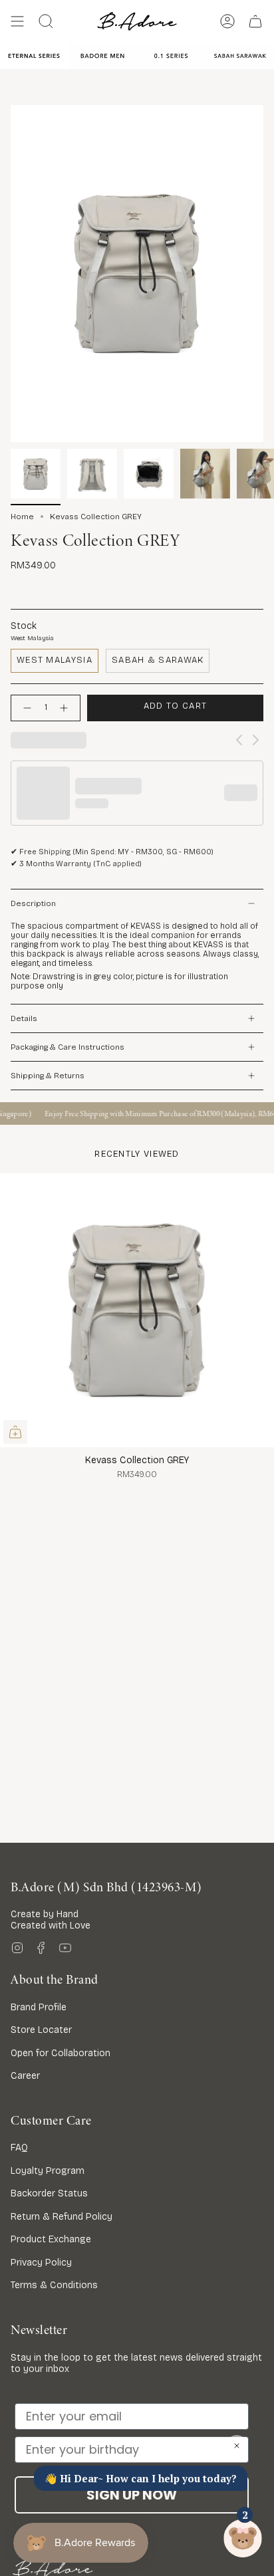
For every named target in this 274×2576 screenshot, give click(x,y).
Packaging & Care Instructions (68, 1047)
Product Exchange (51, 2239)
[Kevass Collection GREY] (137, 1310)
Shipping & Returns (48, 1076)
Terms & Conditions (54, 2285)
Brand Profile (39, 2007)
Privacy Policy (41, 2263)
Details (24, 1018)
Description (33, 903)
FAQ (19, 2148)
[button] (46, 21)
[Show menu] (17, 21)
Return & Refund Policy (62, 2217)
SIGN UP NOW (132, 2495)
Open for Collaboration (61, 2053)
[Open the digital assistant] (243, 2538)
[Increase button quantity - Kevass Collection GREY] (67, 708)
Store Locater (41, 2030)
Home (22, 517)
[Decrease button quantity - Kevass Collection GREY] (25, 708)
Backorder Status (49, 2193)
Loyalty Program (48, 2171)
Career (25, 2076)
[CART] (255, 21)
